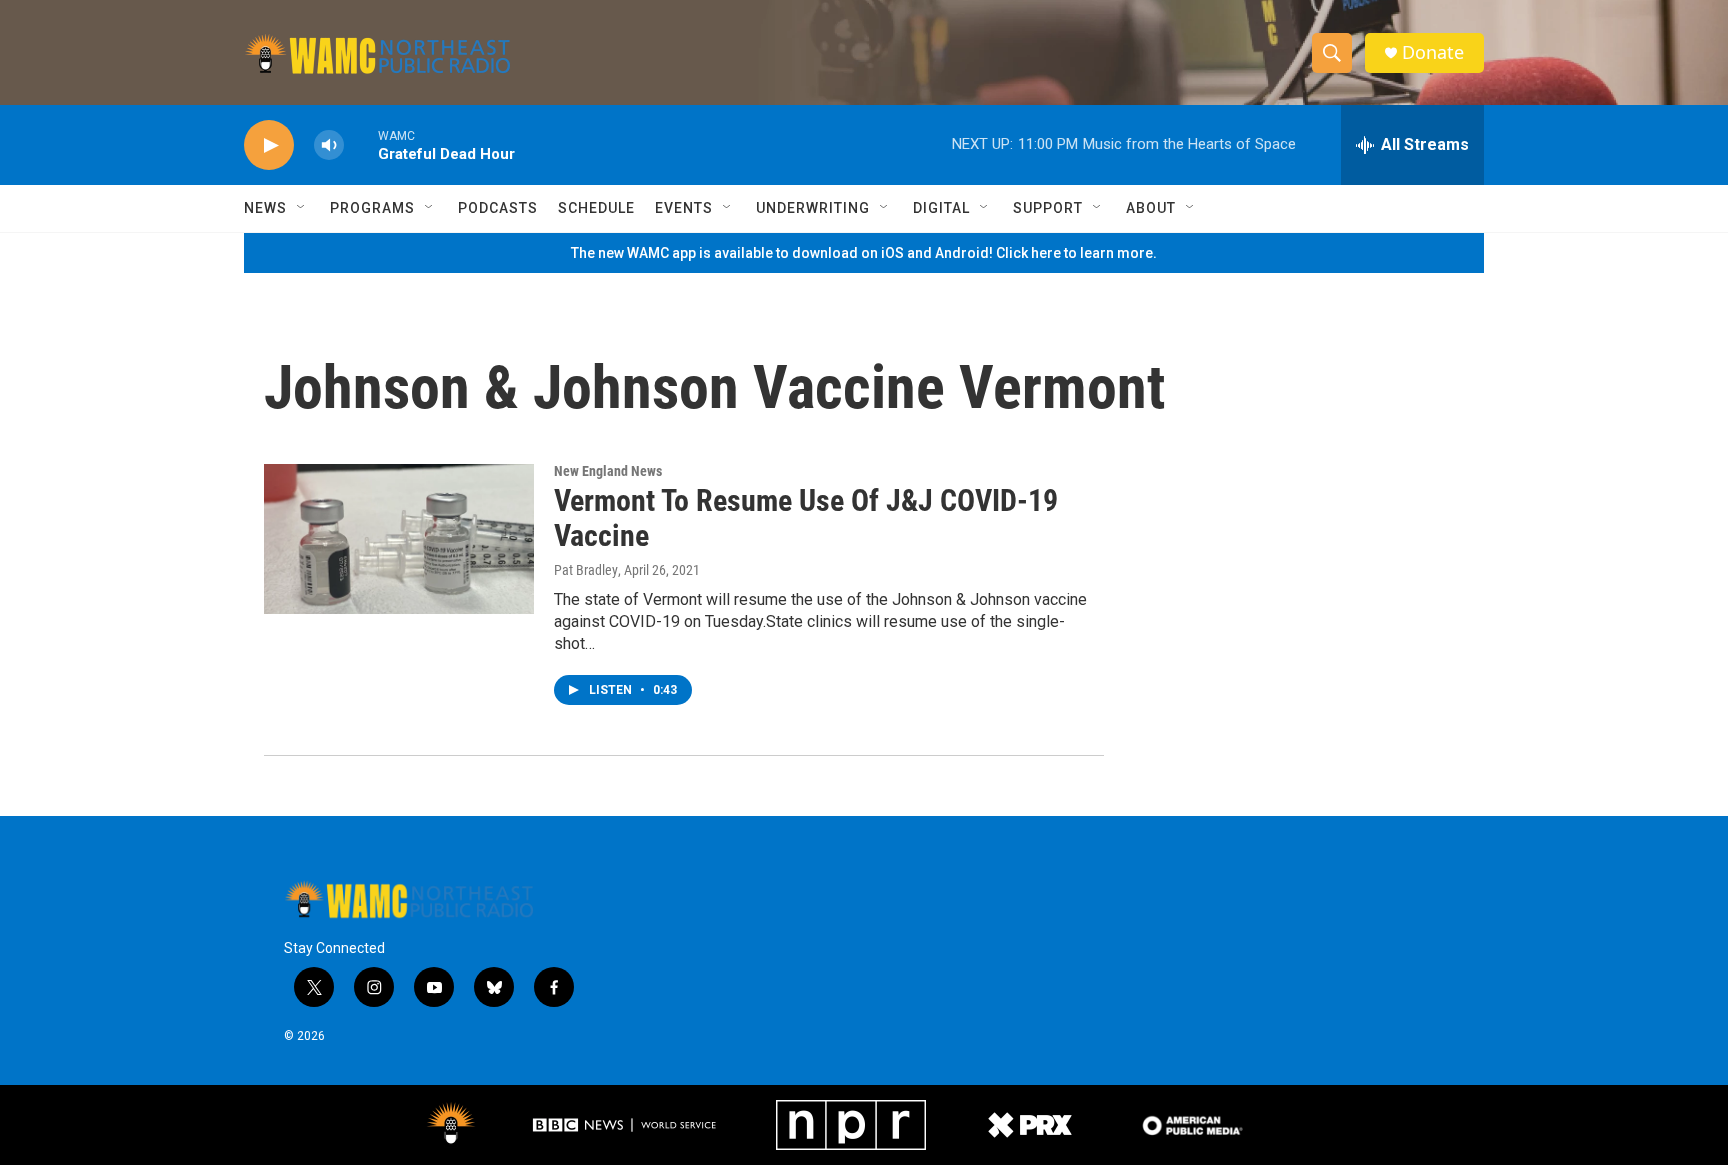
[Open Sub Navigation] (302, 208)
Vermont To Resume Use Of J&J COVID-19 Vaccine (806, 518)
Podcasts (498, 208)
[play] (269, 145)
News (265, 208)
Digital (941, 208)
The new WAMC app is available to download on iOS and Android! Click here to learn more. (864, 253)
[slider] (361, 144)
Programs (372, 208)
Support (1048, 208)
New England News (608, 471)
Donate (1433, 52)
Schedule (596, 208)
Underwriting (813, 208)
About (1151, 208)
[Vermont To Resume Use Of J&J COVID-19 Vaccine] (399, 539)
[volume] (329, 145)
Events (684, 208)
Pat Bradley (586, 570)
